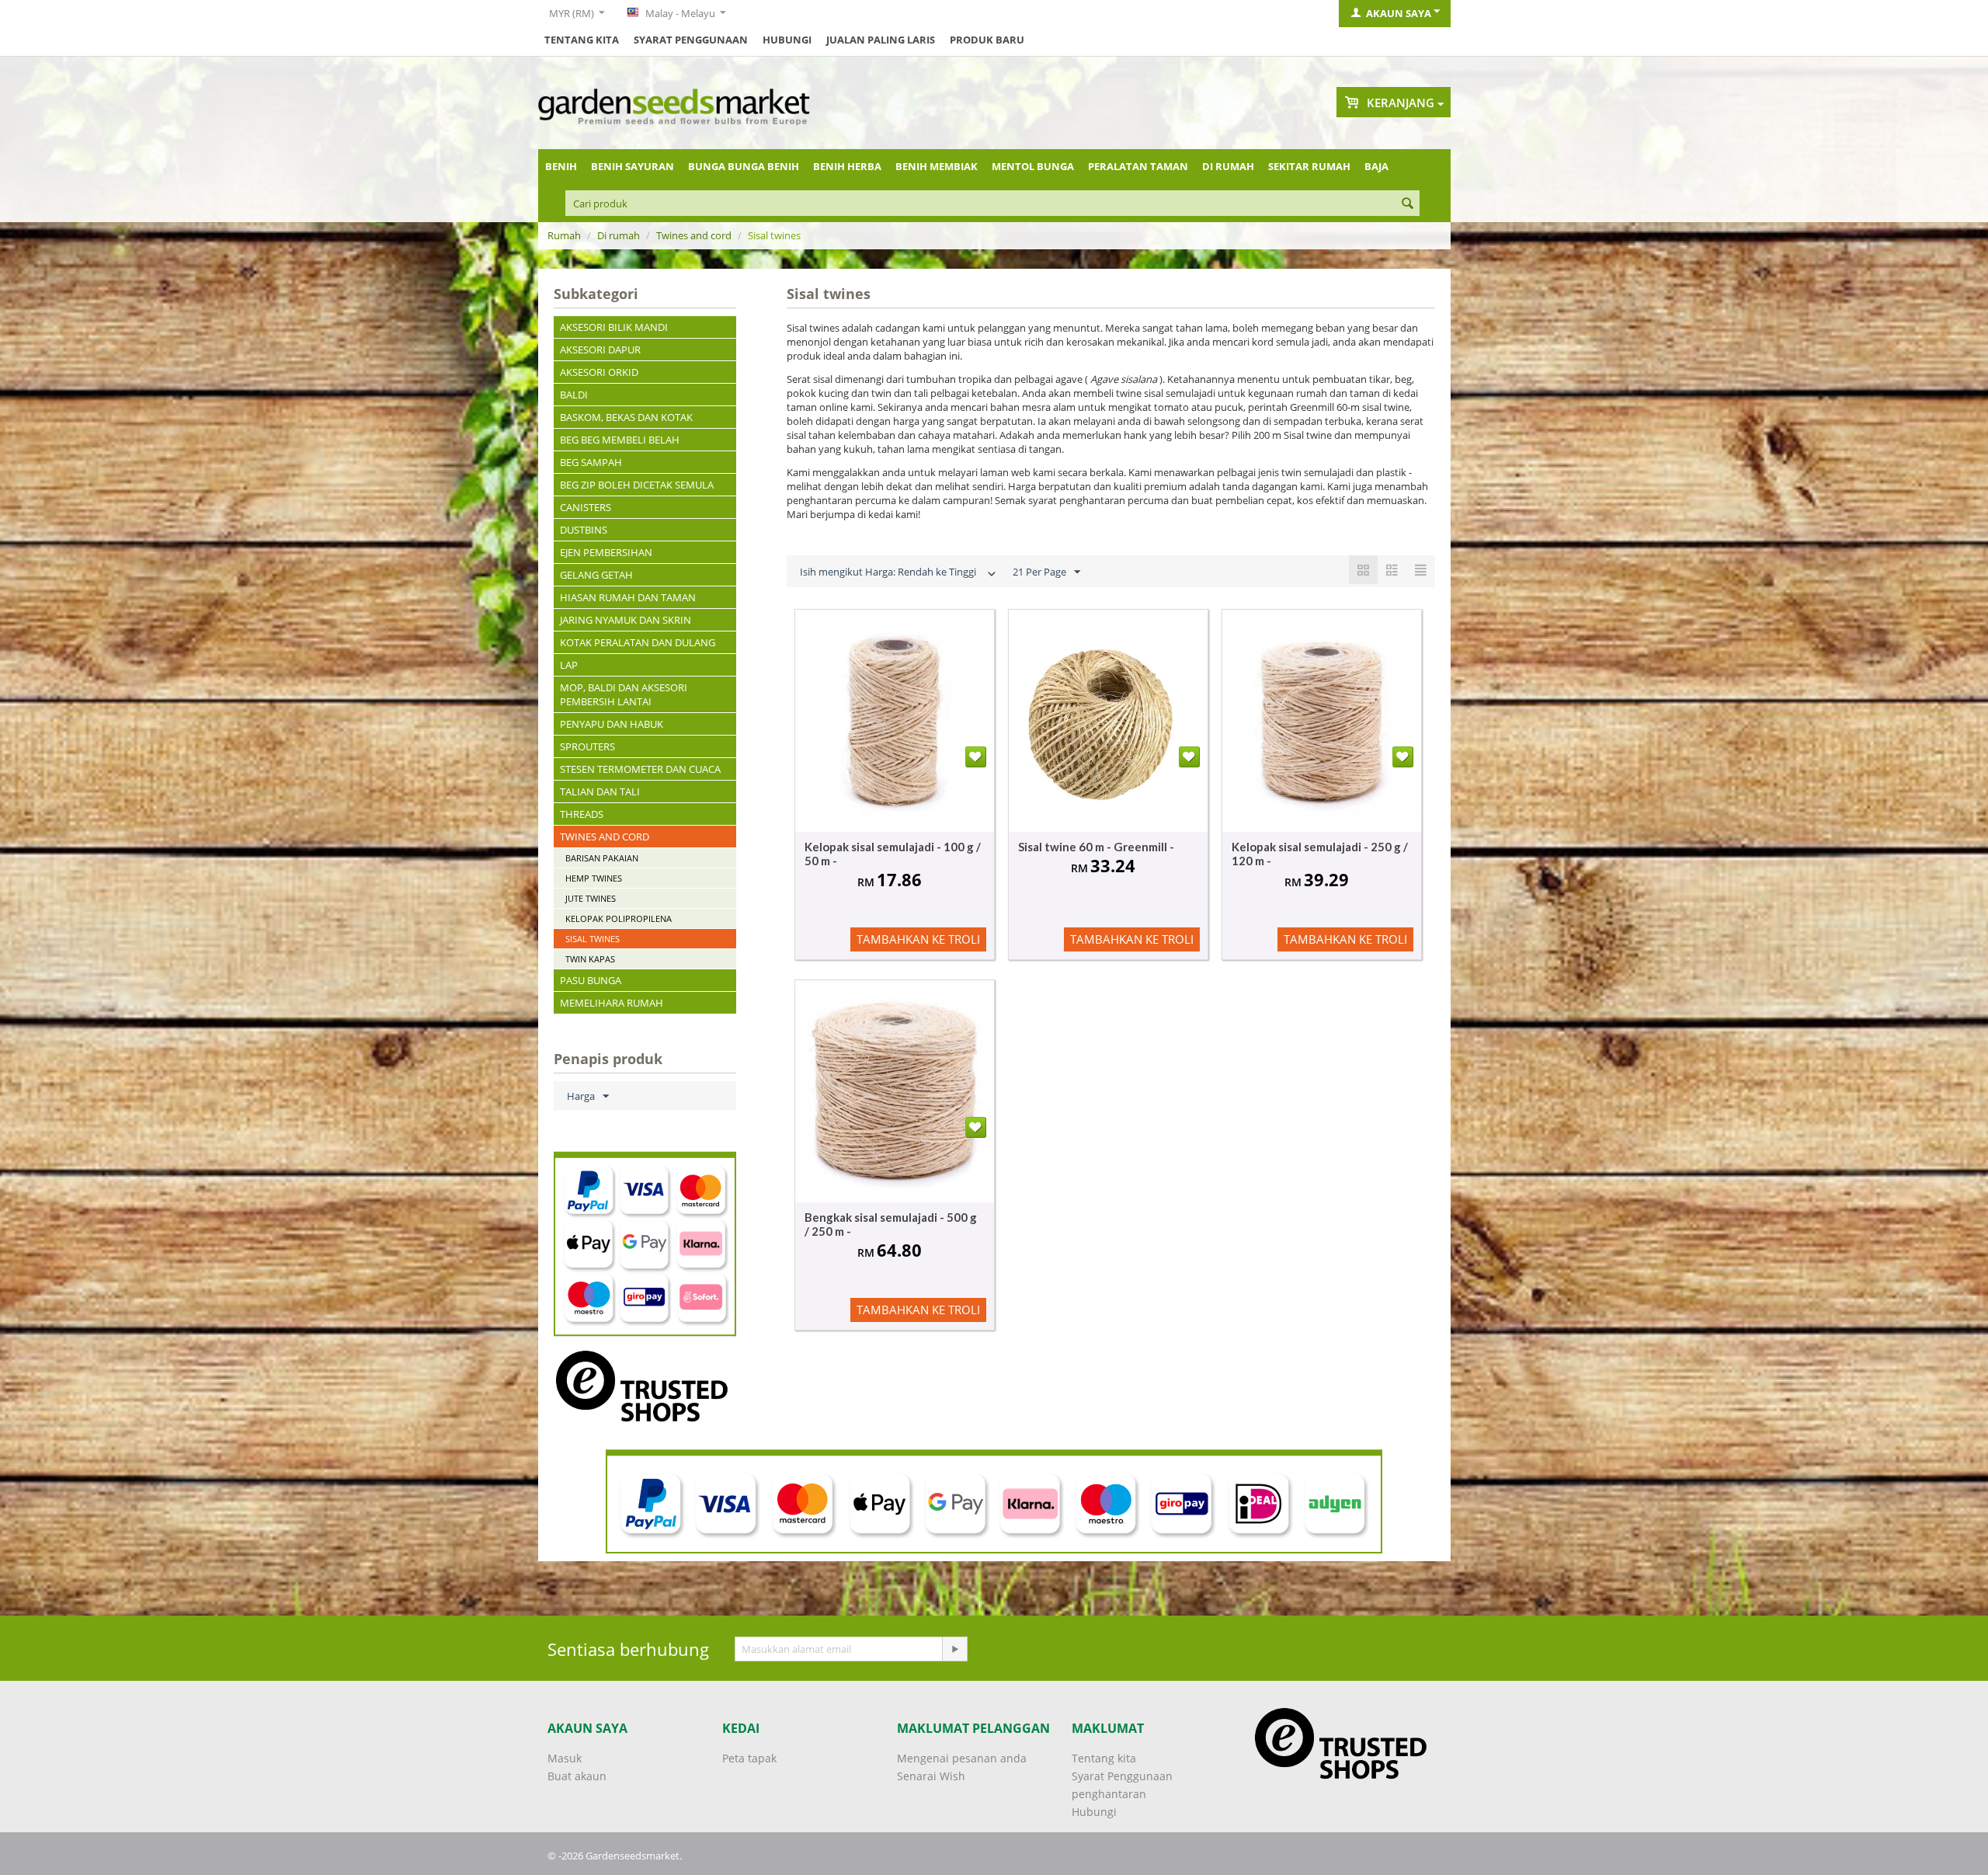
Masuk (565, 1758)
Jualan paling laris (881, 40)
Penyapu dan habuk (612, 724)
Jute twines (591, 898)
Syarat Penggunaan (691, 40)
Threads (582, 814)
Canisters (586, 507)
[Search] (1408, 204)
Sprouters (587, 746)
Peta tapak (749, 1758)
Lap (569, 665)
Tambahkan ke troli (918, 939)
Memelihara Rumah (612, 1003)
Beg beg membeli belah (620, 440)
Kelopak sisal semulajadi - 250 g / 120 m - (1320, 854)
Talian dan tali (600, 791)
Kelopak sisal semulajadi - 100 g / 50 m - (893, 854)
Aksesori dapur (600, 350)
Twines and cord (694, 235)
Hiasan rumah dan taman (628, 597)
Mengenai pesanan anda (962, 1758)
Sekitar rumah (1309, 166)
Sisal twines (593, 939)
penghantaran (1109, 1794)
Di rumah (1228, 166)
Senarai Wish (931, 1776)
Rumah (564, 235)
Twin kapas (590, 959)
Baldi (574, 395)
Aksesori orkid (599, 372)
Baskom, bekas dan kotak (626, 417)
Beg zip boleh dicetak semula (637, 485)
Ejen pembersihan (606, 552)
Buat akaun (577, 1776)
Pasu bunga (591, 980)
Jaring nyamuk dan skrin (626, 620)
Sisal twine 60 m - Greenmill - (1096, 847)
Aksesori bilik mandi (614, 327)
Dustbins (584, 530)
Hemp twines (594, 878)
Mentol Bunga (1033, 166)
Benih (561, 166)
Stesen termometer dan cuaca (640, 769)
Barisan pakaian (602, 858)
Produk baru (987, 40)
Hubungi (787, 40)
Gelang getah (596, 575)
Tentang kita (582, 40)
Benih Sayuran (633, 166)
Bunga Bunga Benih (744, 166)
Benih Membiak (937, 166)
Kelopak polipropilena (619, 918)
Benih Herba (847, 166)
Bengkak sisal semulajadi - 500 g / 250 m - (891, 1224)
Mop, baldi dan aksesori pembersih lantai (624, 694)
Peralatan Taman (1138, 166)
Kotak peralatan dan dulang (638, 642)
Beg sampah (591, 462)
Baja (1376, 166)
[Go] (954, 1649)
